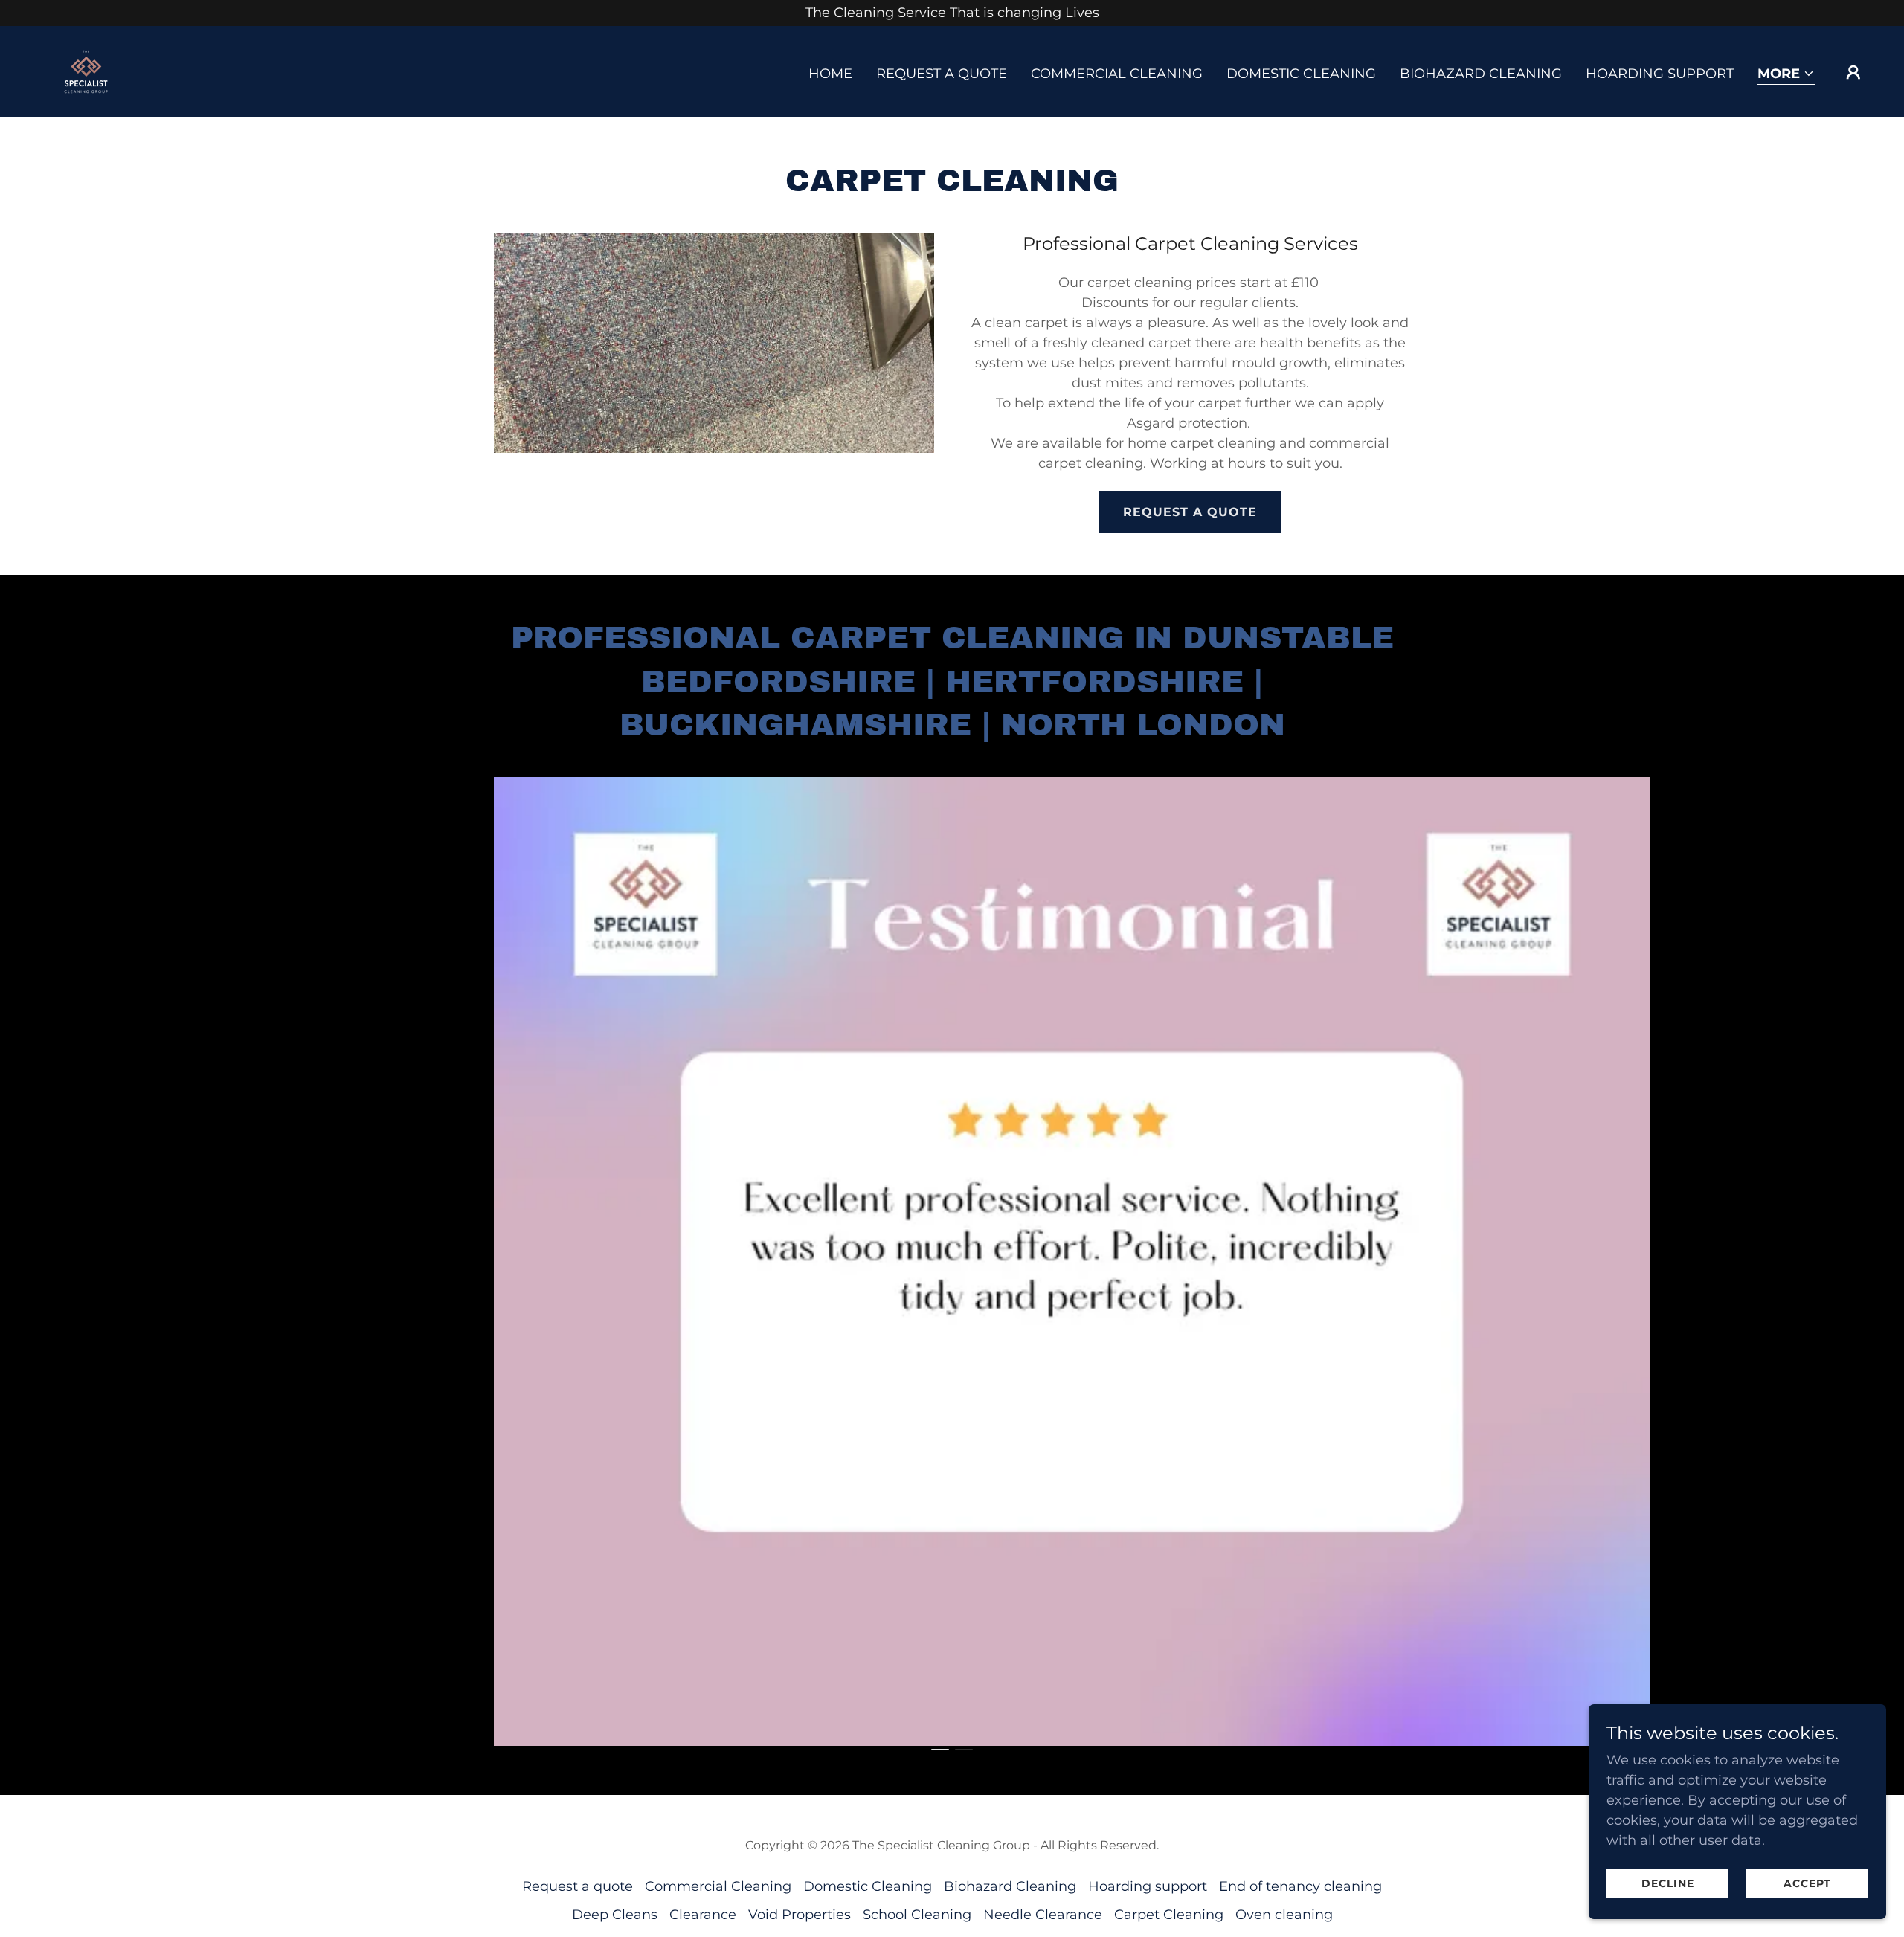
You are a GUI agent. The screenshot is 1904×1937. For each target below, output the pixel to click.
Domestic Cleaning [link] (1301, 74)
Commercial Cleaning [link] (1117, 74)
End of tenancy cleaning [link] (1300, 1886)
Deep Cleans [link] (615, 1915)
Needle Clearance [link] (1043, 1915)
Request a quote (1190, 512)
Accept (1807, 1883)
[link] (85, 71)
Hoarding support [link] (1660, 74)
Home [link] (830, 74)
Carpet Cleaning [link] (1169, 1915)
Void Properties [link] (800, 1915)
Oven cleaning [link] (1284, 1915)
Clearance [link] (703, 1915)
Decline (1668, 1883)
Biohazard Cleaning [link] (1481, 74)
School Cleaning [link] (917, 1915)
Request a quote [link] (942, 74)
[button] (1786, 75)
